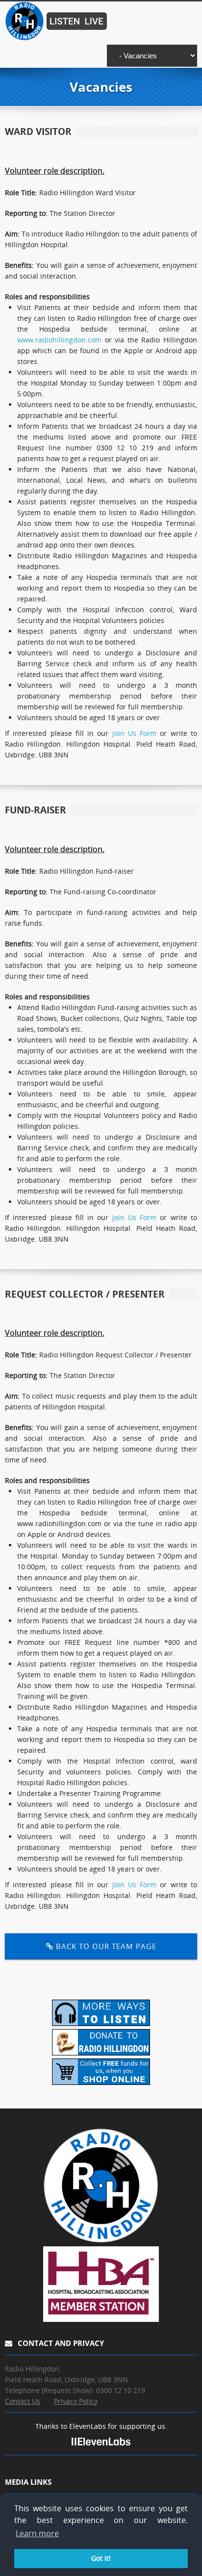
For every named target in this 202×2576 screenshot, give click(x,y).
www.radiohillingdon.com (59, 340)
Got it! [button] (101, 2558)
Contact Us (23, 2401)
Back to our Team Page (105, 1946)
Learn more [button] (37, 2533)
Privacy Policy (76, 2401)
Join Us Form (135, 733)
